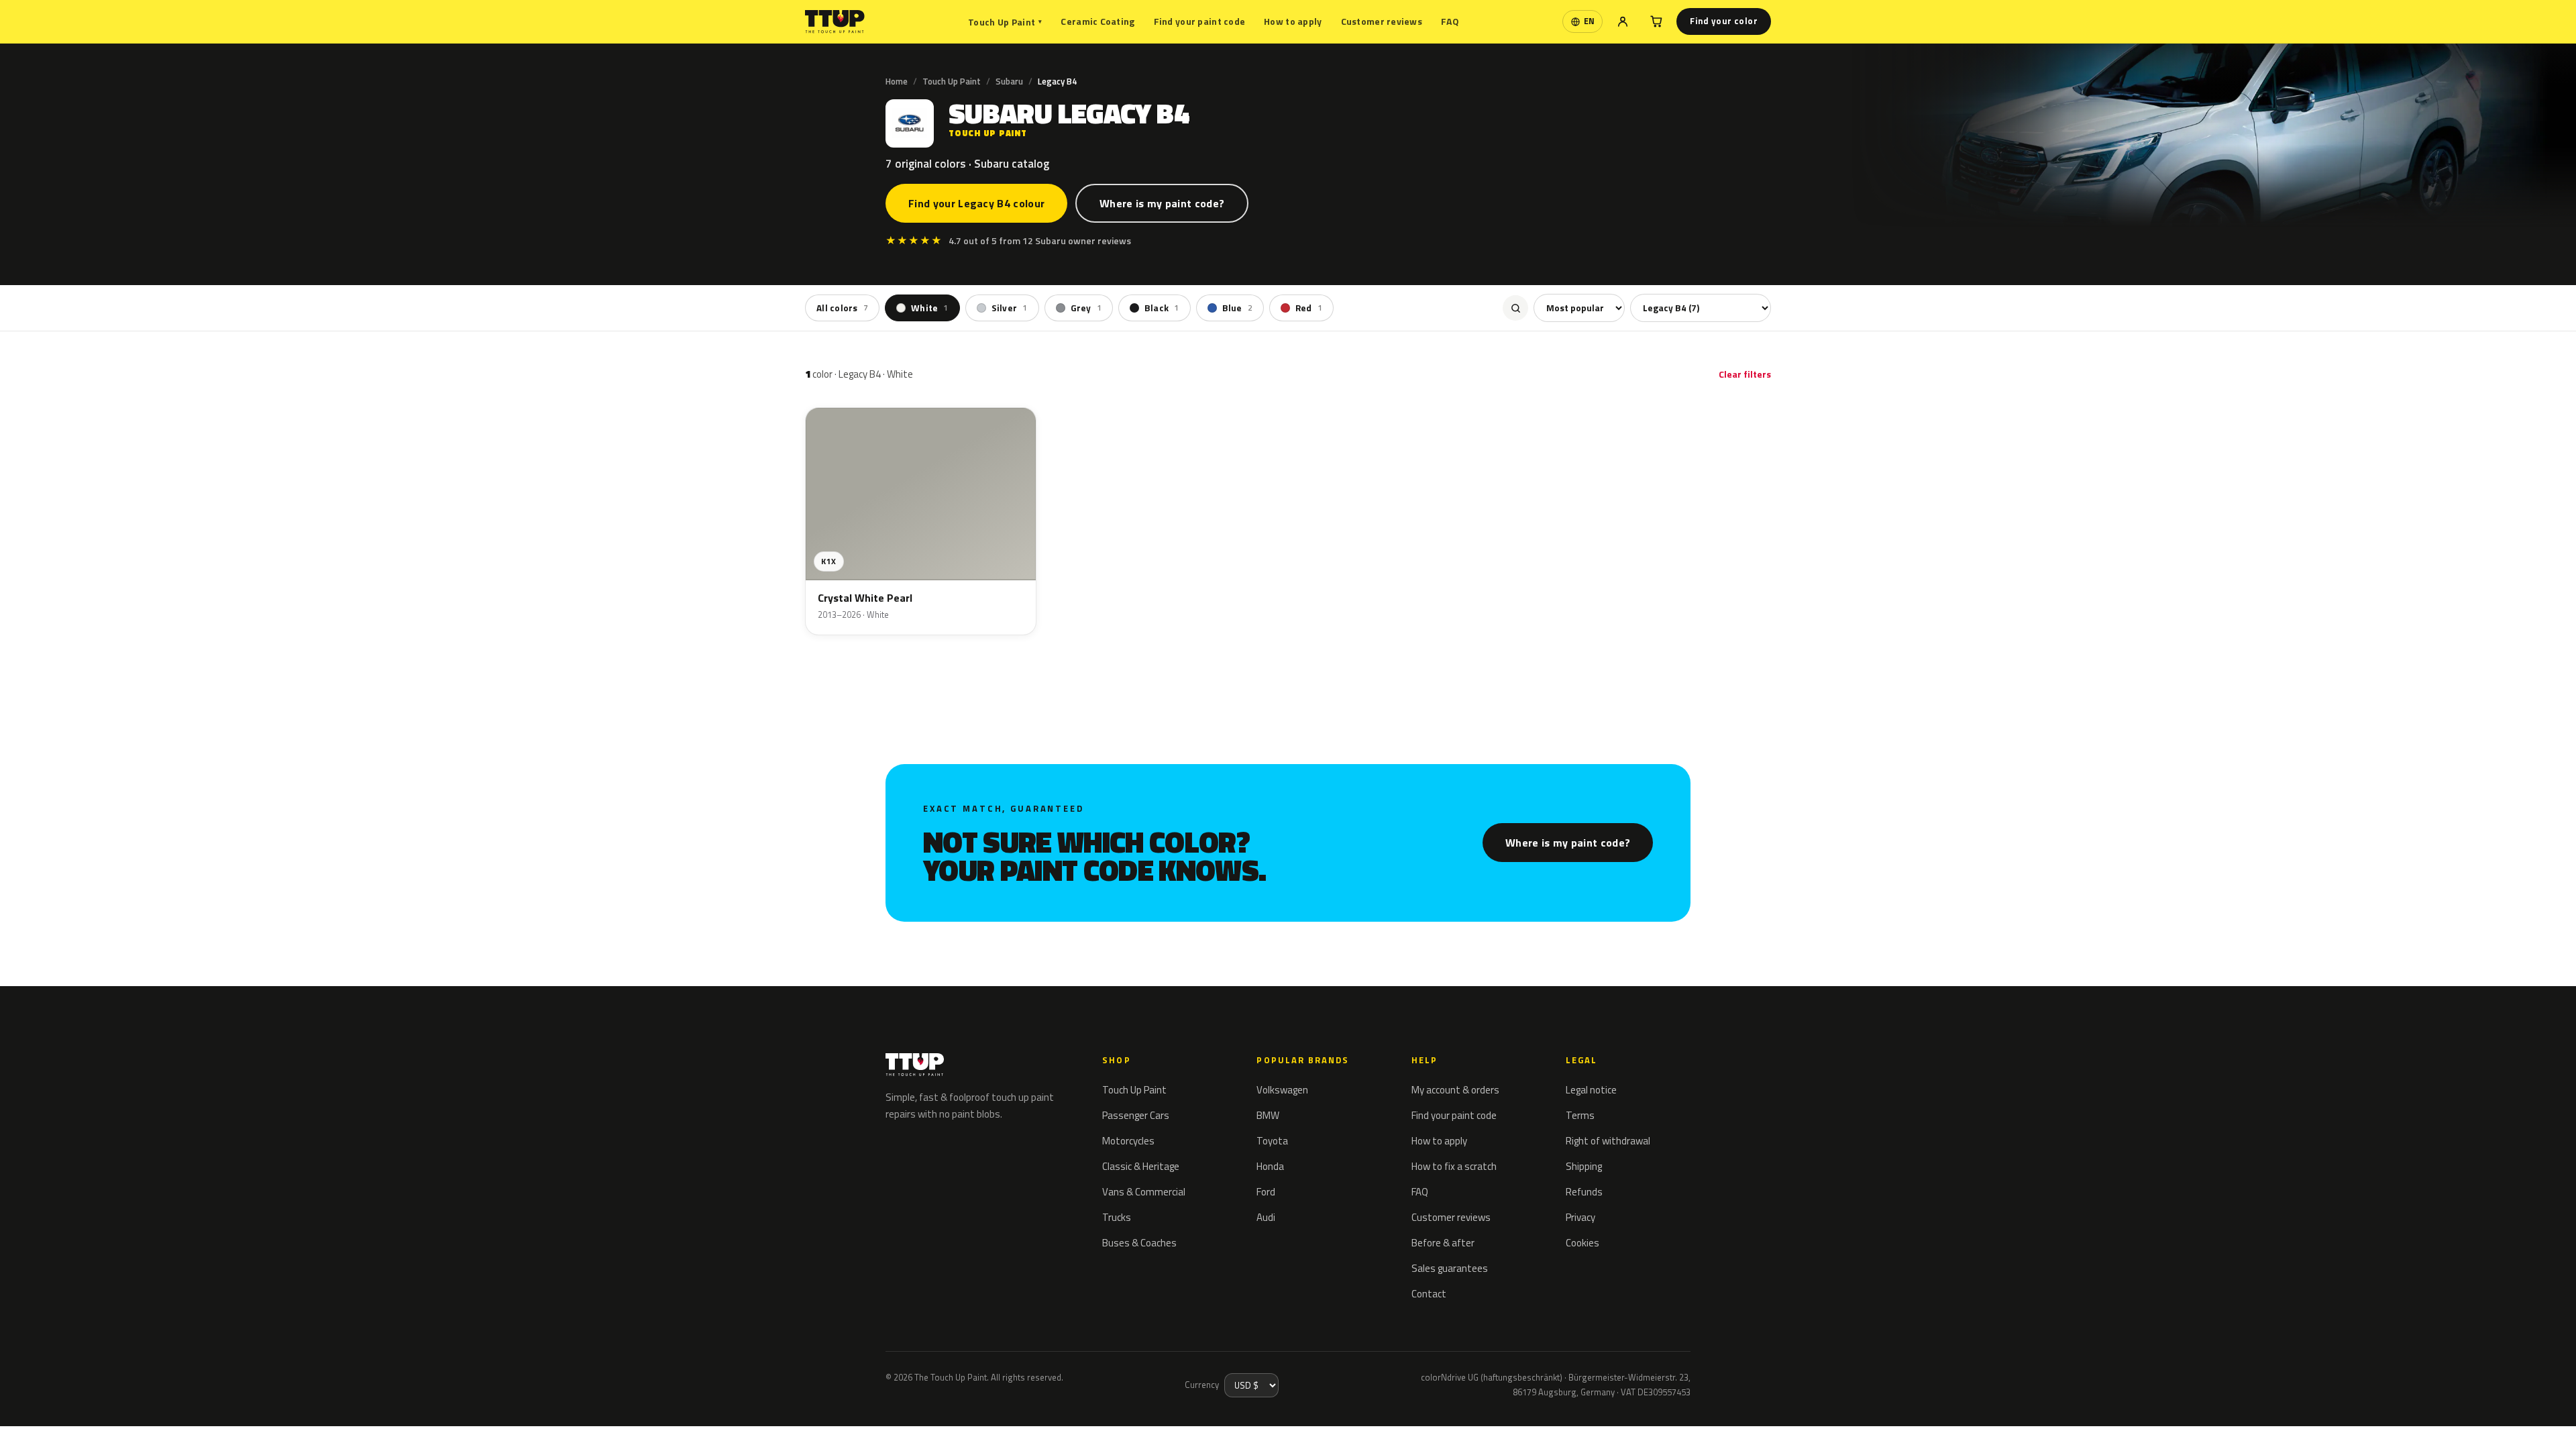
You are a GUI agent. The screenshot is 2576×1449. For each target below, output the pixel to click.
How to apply (1293, 21)
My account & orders (1455, 1090)
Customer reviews (1382, 21)
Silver (1010, 308)
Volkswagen (1282, 1090)
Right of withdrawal (1608, 1141)
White (930, 308)
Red (1309, 308)
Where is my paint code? (1162, 203)
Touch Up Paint (1005, 22)
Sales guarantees (1450, 1268)
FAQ (1450, 21)
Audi (1266, 1217)
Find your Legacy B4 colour (976, 203)
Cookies (1582, 1243)
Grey (1086, 308)
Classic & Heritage (1141, 1166)
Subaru (1009, 81)
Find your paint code (1200, 21)
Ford (1266, 1192)
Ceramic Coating (1097, 21)
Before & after (1443, 1243)
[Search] (1515, 308)
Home (897, 81)
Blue (1237, 308)
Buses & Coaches (1139, 1243)
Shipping (1584, 1166)
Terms (1580, 1115)
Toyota (1272, 1141)
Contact (1429, 1294)
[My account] (1623, 21)
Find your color (1724, 21)
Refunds (1584, 1192)
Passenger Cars (1136, 1115)
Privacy (1580, 1217)
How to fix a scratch (1454, 1166)
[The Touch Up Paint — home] (835, 22)
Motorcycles (1128, 1141)
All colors (842, 308)
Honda (1270, 1166)
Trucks (1117, 1217)
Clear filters (1745, 374)
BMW (1268, 1115)
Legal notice (1591, 1090)
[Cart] (1656, 21)
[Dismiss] (59, 1421)
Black (1162, 308)
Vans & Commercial (1144, 1192)
